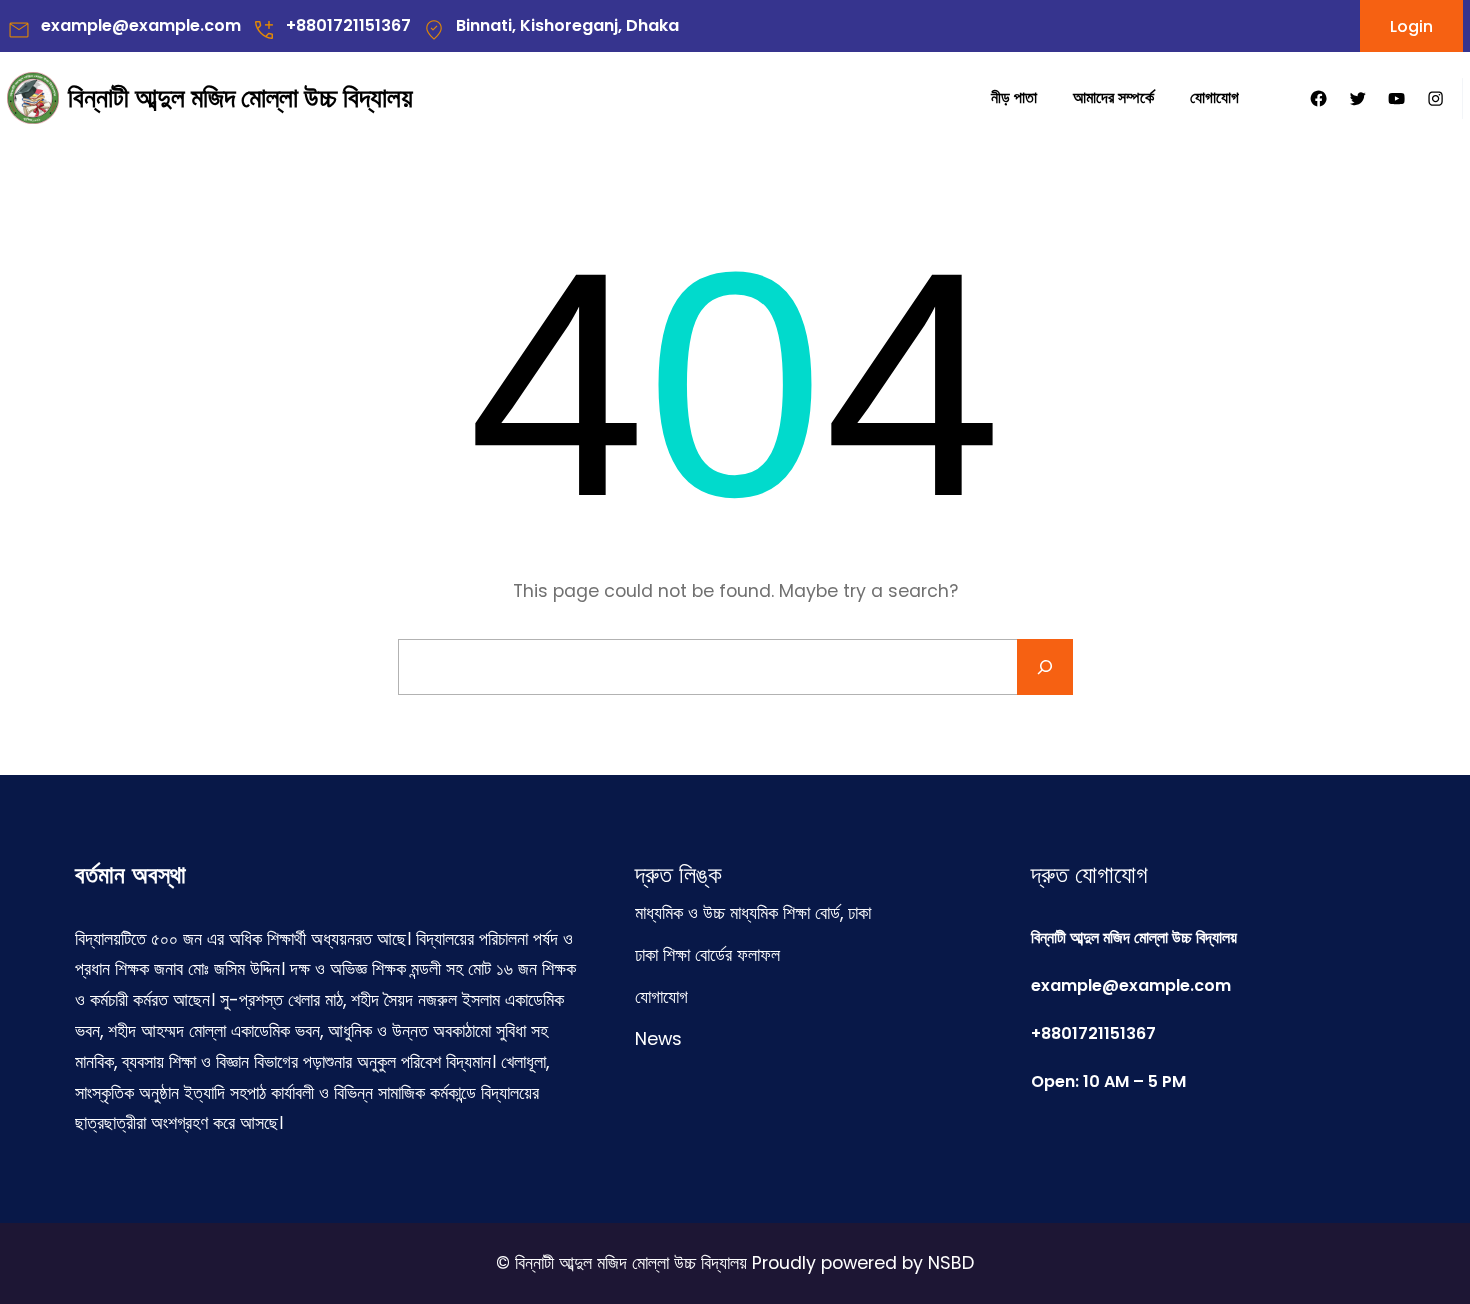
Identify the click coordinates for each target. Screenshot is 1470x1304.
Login (1411, 26)
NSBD (951, 1263)
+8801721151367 (348, 25)
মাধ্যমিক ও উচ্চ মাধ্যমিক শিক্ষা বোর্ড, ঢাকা (753, 913)
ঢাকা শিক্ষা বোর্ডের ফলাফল (707, 955)
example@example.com (141, 25)
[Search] (1045, 667)
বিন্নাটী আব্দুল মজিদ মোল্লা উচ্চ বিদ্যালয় (240, 97)
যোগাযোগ (661, 997)
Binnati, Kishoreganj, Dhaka (567, 25)
